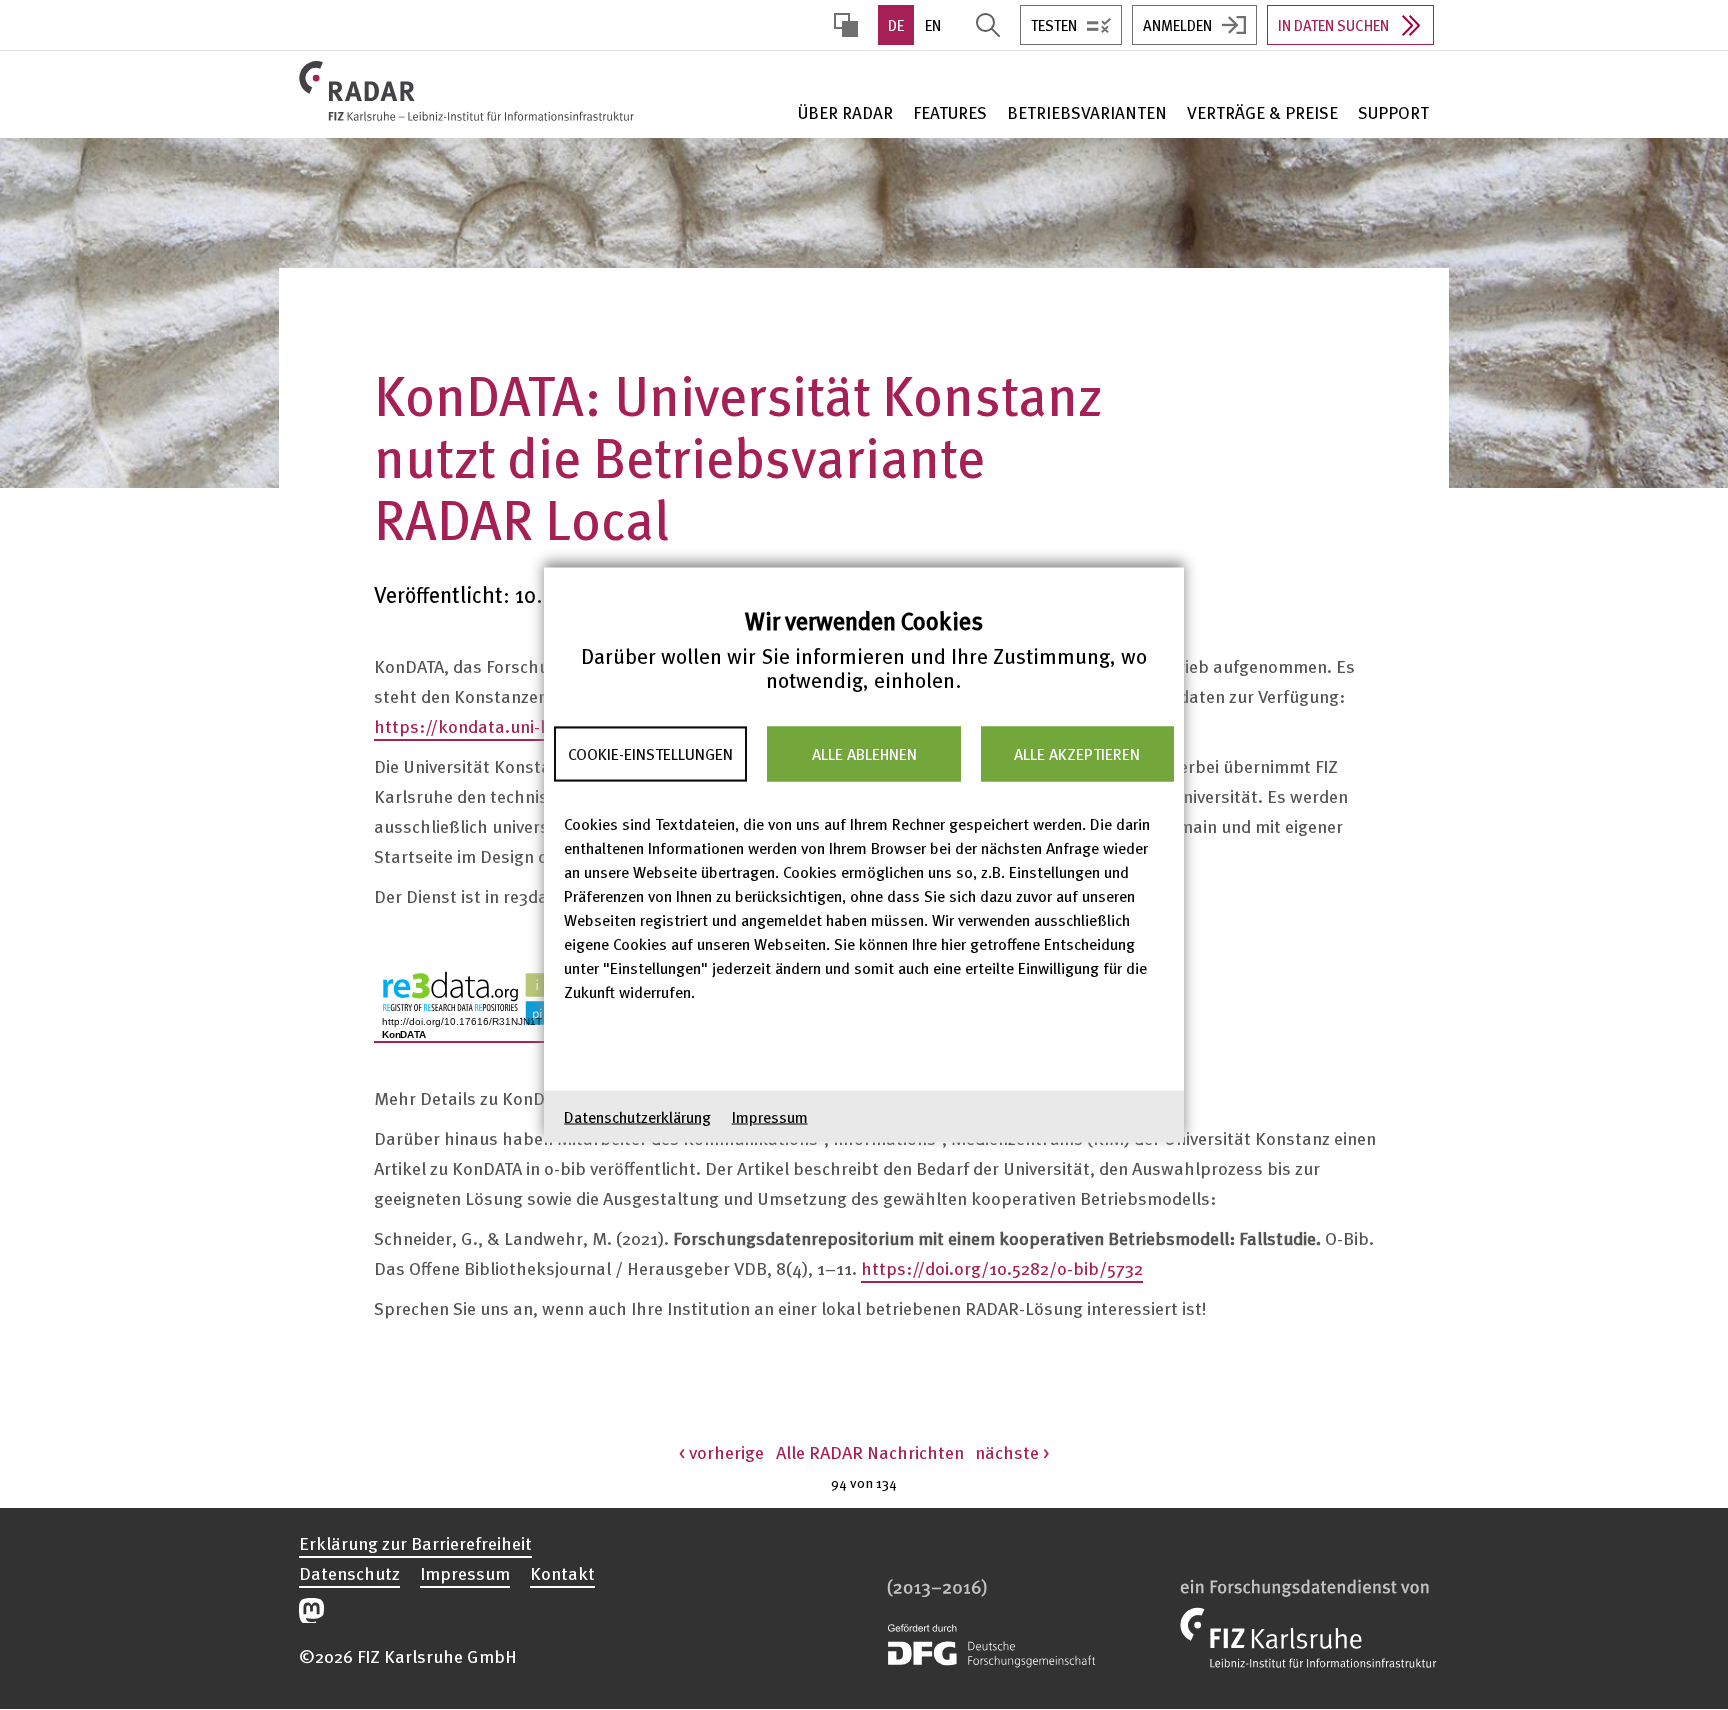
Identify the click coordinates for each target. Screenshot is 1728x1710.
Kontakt (562, 1573)
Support (1393, 112)
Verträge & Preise (1262, 112)
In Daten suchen (1333, 25)
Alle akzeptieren (1077, 754)
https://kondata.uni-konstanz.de (506, 725)
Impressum (770, 1117)
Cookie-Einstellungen (650, 754)
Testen (1054, 25)
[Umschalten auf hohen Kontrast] (846, 25)
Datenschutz (349, 1573)
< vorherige (721, 1451)
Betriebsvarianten (1087, 112)
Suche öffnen (988, 25)
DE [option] (896, 25)
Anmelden (1177, 25)
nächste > (1012, 1451)
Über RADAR (845, 112)
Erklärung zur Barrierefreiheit (415, 1543)
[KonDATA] (493, 1002)
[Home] (470, 91)
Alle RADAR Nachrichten (870, 1451)
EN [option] (933, 25)
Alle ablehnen (864, 754)
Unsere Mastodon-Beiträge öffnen (311, 1610)
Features (950, 112)
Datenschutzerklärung (637, 1117)
